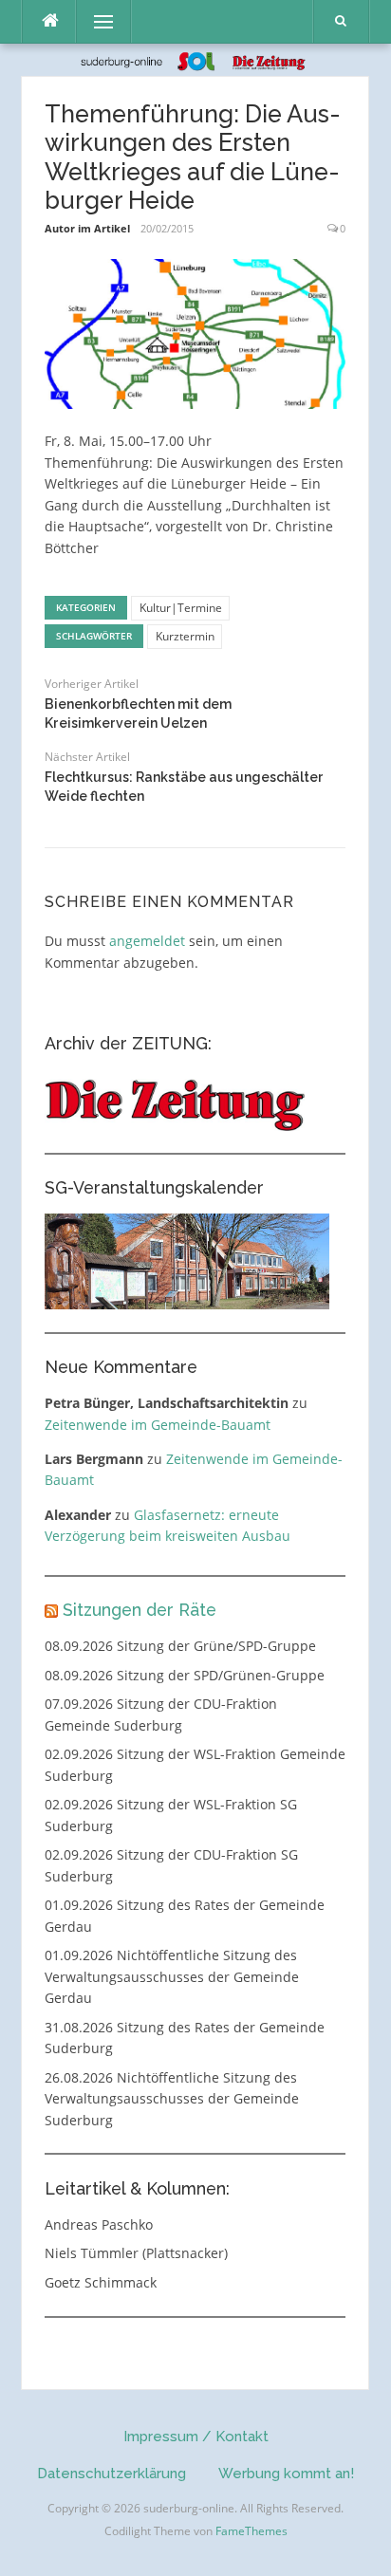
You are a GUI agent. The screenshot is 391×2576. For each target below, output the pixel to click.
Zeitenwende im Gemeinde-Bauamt (158, 1425)
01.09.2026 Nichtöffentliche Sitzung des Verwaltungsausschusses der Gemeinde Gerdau (172, 1976)
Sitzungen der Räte (140, 1610)
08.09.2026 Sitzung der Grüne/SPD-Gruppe (180, 1646)
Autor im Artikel (87, 228)
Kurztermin (185, 636)
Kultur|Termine (181, 608)
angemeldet (147, 941)
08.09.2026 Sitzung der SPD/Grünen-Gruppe (185, 1675)
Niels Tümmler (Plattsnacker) (136, 2253)
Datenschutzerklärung (112, 2474)
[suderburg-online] (196, 59)
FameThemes (251, 2531)
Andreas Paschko (99, 2224)
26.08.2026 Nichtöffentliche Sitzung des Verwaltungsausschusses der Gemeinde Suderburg (172, 2099)
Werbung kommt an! (286, 2474)
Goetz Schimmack (101, 2282)
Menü (95, 21)
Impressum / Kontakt (196, 2437)
